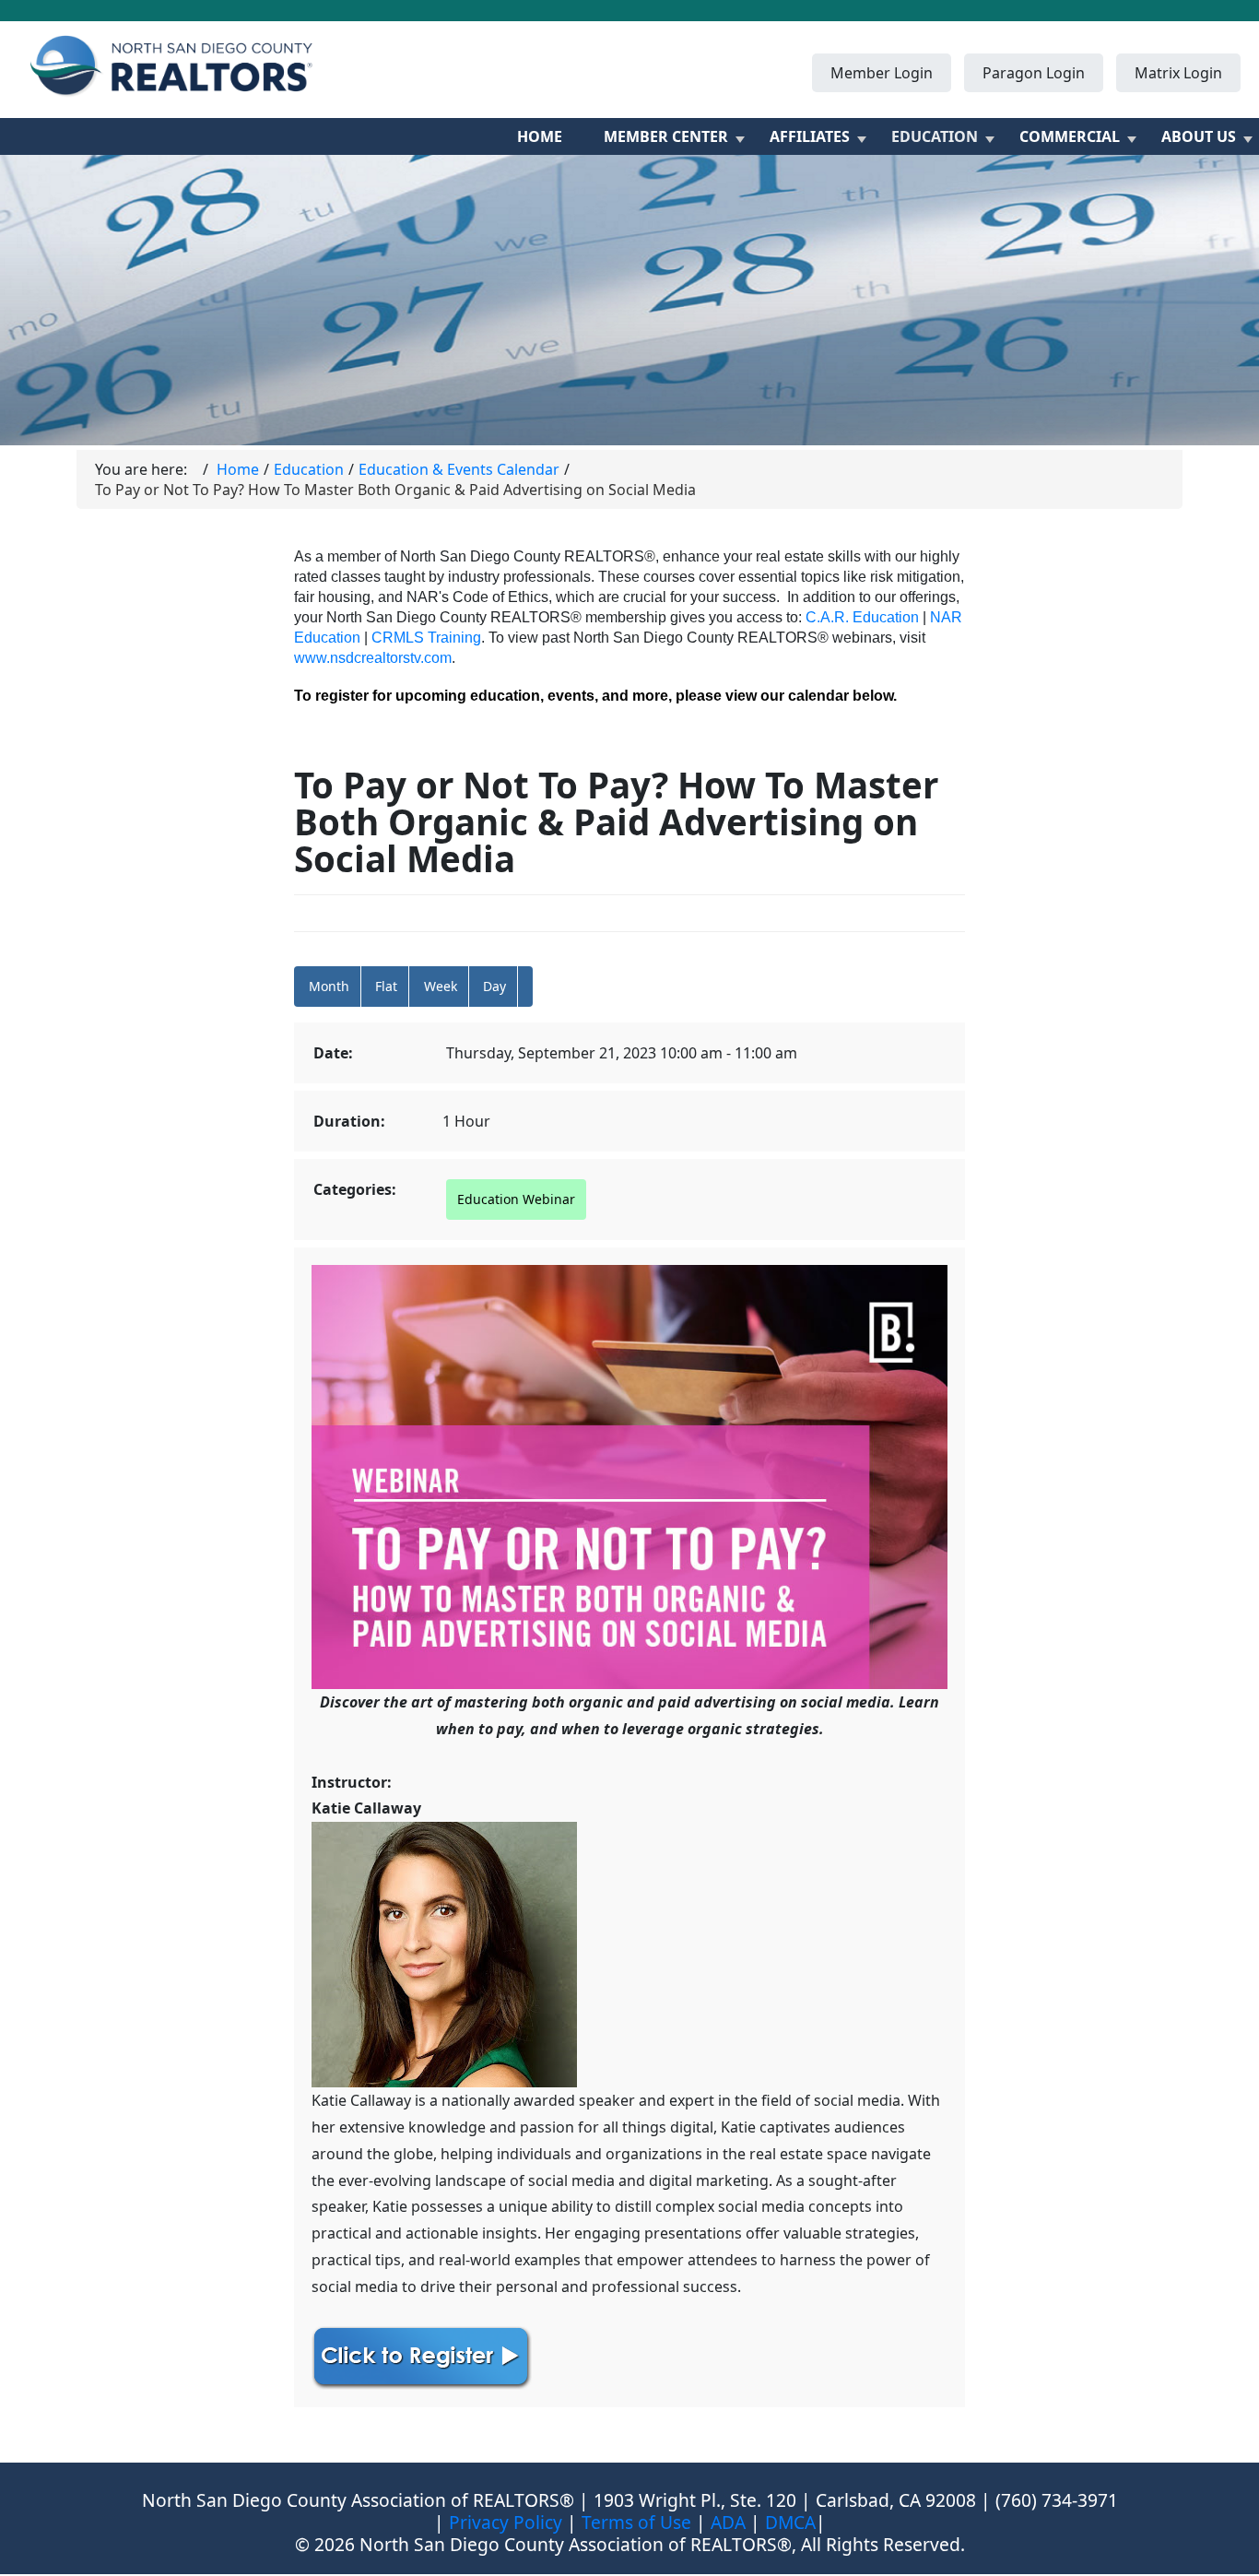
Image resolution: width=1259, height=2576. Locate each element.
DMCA (790, 2522)
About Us (1199, 136)
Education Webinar (516, 1199)
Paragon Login (1034, 73)
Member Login (882, 73)
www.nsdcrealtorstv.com (373, 658)
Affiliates (810, 136)
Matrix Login (1178, 73)
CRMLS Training (426, 638)
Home (540, 136)
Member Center (666, 136)
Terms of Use (636, 2522)
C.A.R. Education (862, 617)
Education (935, 136)
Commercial (1070, 136)
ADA (728, 2522)
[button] (525, 987)
